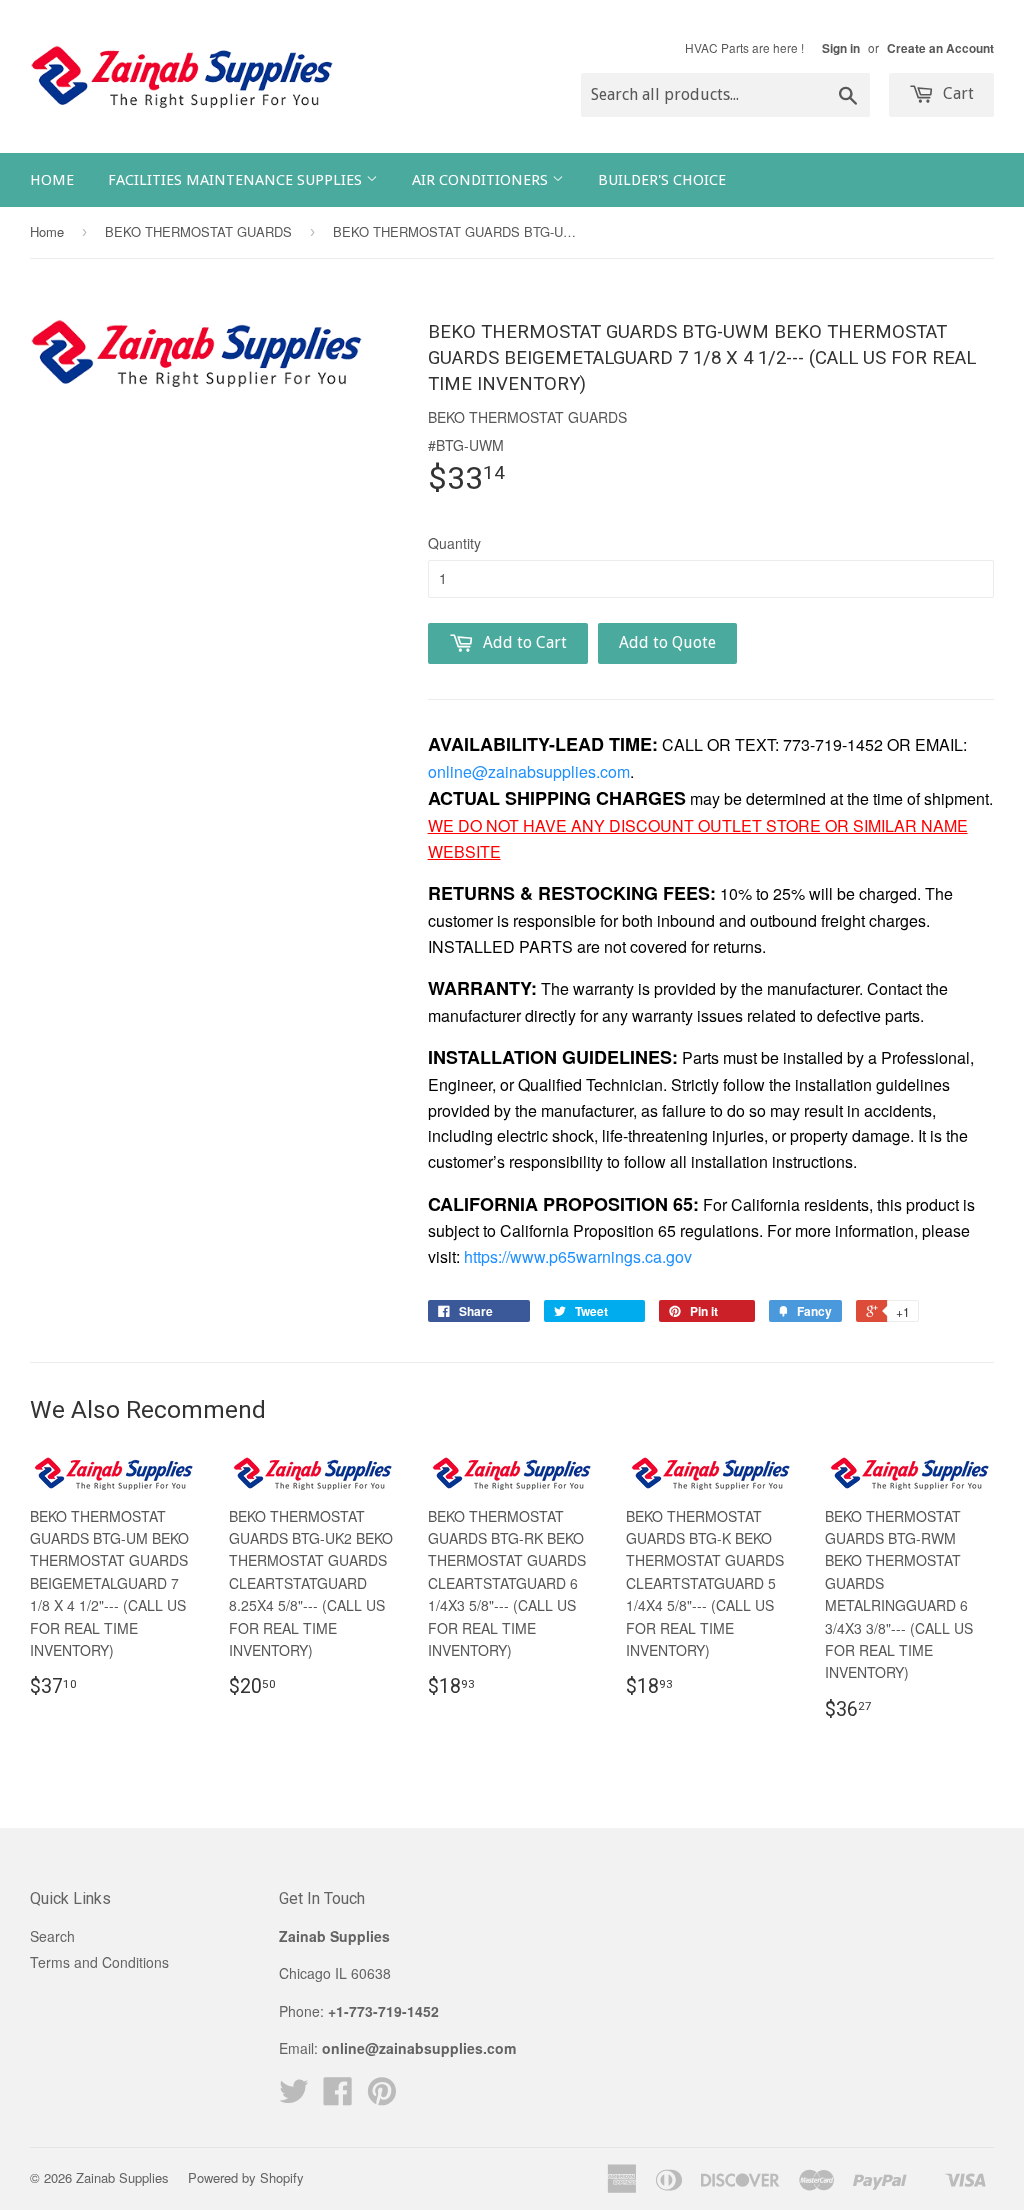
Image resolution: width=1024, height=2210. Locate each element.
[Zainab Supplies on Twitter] (294, 2097)
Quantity (454, 543)
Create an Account (940, 48)
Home (52, 180)
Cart (956, 93)
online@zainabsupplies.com (529, 771)
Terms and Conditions (99, 1962)
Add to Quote (667, 642)
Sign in (841, 48)
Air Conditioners (482, 180)
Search (52, 1936)
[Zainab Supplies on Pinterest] (382, 2097)
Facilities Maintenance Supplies (237, 180)
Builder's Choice (662, 180)
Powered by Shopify (246, 2177)
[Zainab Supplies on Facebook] (338, 2097)
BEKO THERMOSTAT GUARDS (198, 231)
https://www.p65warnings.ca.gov (578, 1256)
